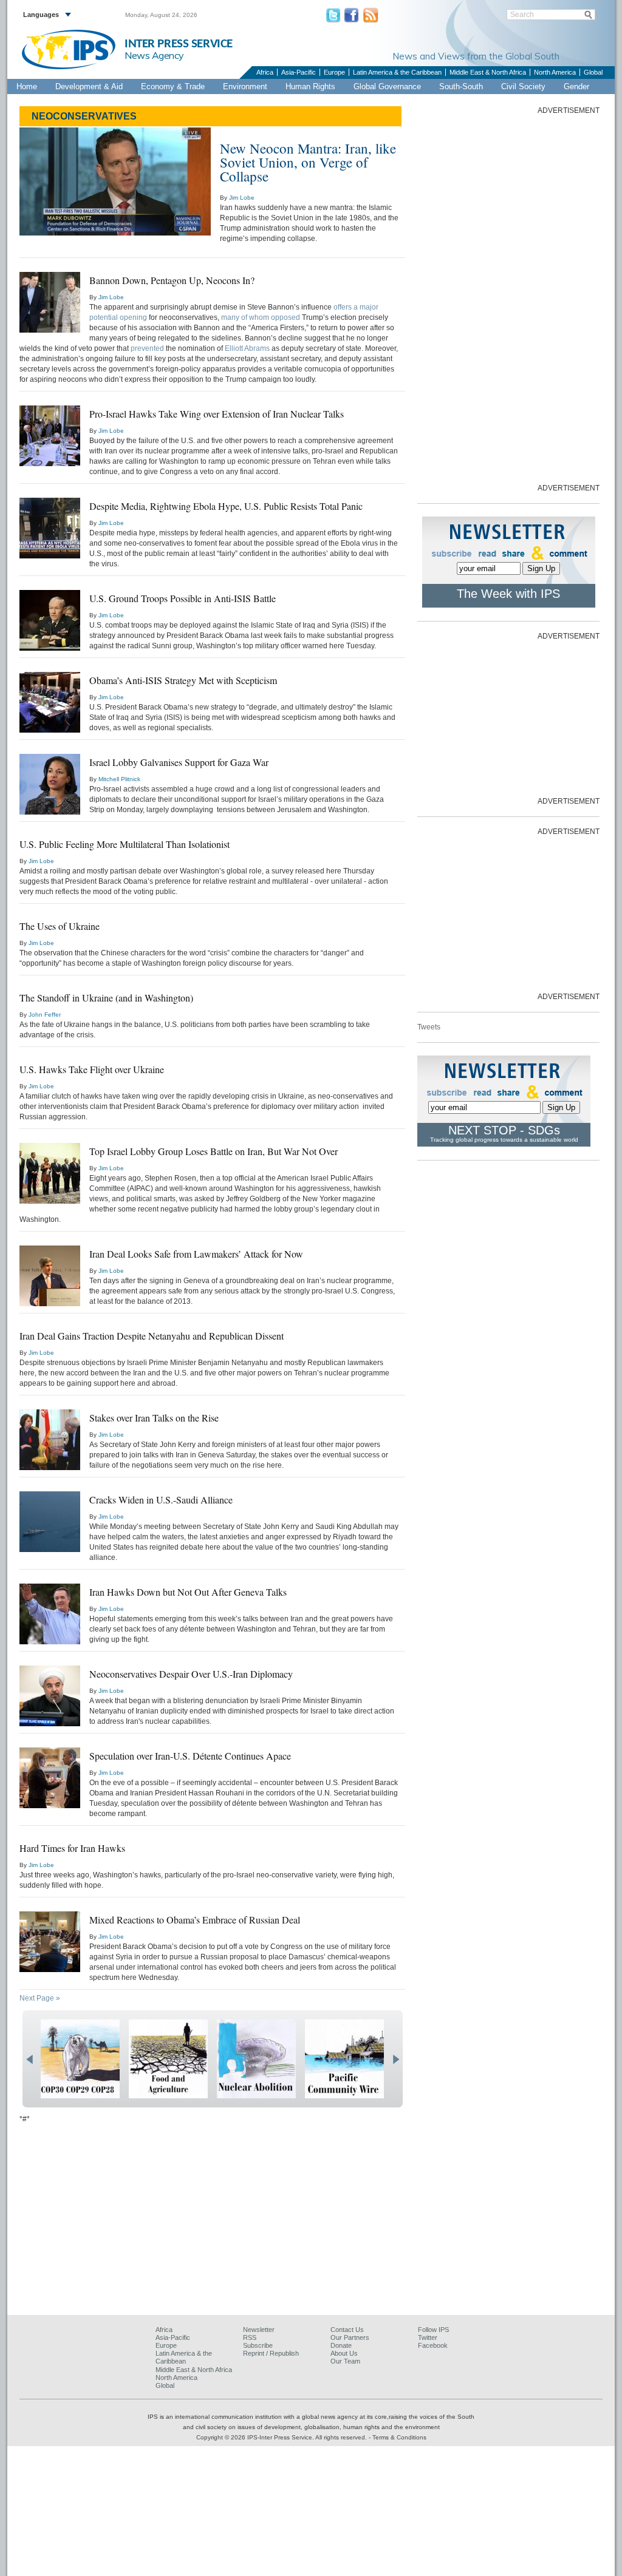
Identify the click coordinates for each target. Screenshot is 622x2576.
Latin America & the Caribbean (397, 72)
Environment (245, 86)
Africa (265, 72)
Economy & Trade (173, 86)
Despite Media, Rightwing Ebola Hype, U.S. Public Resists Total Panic (226, 506)
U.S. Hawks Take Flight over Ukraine (92, 1069)
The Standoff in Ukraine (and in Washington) (106, 998)
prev (29, 2059)
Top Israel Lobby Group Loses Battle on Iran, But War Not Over (214, 1151)
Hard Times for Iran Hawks (72, 1848)
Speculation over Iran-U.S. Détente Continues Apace (190, 1756)
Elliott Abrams (247, 348)
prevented (147, 348)
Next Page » (40, 1998)
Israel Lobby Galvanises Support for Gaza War (179, 762)
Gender (576, 86)
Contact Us (347, 2330)
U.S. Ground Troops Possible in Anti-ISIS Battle (183, 598)
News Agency (154, 55)
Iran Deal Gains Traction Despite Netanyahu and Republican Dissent (152, 1336)
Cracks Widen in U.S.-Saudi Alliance (161, 1500)
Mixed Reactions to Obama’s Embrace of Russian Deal (195, 1920)
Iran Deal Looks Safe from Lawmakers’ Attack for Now (196, 1254)
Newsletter (259, 2330)
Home (27, 86)
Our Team (345, 2361)
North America (555, 72)
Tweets (429, 1027)
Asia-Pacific (299, 72)
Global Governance (387, 86)
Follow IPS (433, 2330)
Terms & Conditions (399, 2437)
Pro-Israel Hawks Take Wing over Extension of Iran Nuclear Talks (217, 414)
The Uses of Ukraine (60, 926)
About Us (344, 2353)
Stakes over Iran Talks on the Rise (154, 1418)
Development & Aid (89, 86)
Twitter (428, 2337)
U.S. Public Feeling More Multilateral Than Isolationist (125, 844)
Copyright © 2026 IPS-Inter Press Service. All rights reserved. (282, 2437)
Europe (334, 72)
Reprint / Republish (271, 2353)
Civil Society (523, 86)
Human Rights (310, 86)
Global (593, 72)
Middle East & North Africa (488, 72)
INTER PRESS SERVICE (179, 44)
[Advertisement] (508, 298)
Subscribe (258, 2345)
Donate (341, 2345)
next (396, 2059)
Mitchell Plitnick (119, 779)
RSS (250, 2337)
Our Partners (350, 2337)
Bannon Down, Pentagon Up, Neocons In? (172, 280)
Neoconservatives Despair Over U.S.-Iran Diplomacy (191, 1674)
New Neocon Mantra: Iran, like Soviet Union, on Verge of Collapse (308, 162)
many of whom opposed (261, 317)
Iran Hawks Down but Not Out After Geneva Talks (188, 1592)
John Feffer (45, 1015)
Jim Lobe (242, 198)
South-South (461, 86)
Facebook (433, 2345)
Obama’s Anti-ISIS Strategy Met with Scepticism (183, 680)
